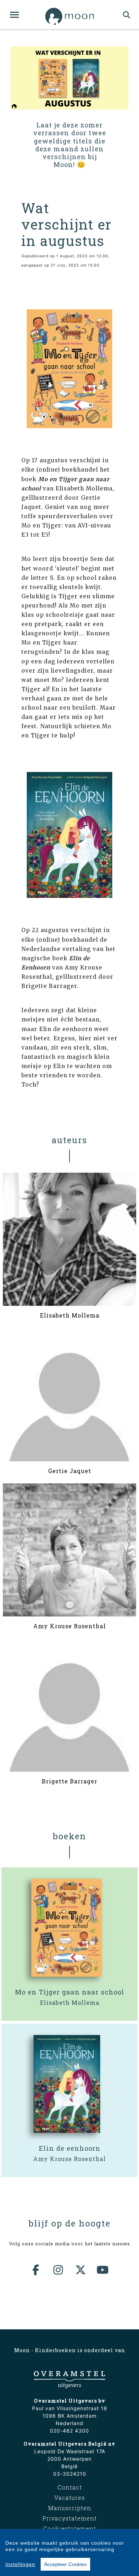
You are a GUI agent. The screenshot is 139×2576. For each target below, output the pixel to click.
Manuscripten (70, 2508)
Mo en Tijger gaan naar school (70, 1992)
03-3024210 (70, 2474)
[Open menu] (14, 15)
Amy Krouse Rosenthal (69, 1626)
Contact (70, 2487)
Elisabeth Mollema (70, 1315)
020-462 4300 (69, 2431)
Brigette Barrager (69, 1781)
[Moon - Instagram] (58, 2270)
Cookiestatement (70, 2528)
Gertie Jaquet (70, 1471)
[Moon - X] (81, 2270)
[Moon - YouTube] (103, 2270)
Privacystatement (70, 2518)
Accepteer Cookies (65, 2564)
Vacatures (69, 2498)
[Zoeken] (127, 15)
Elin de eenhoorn (70, 2148)
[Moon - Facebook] (36, 2270)
